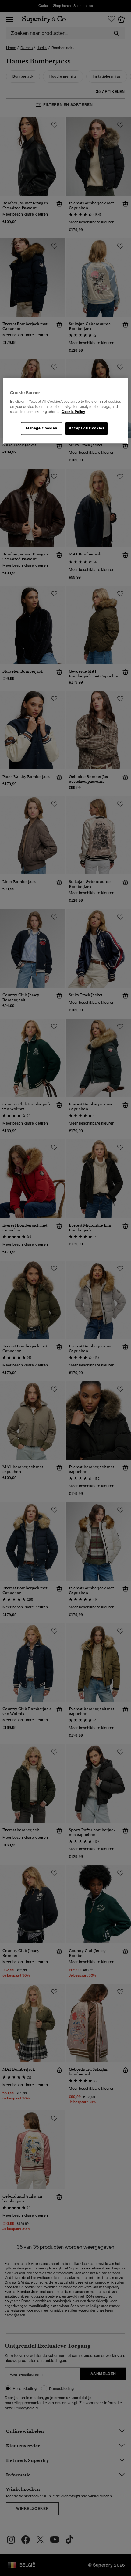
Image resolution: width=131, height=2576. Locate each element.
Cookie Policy (73, 412)
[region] (66, 411)
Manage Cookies (41, 428)
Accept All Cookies (87, 428)
